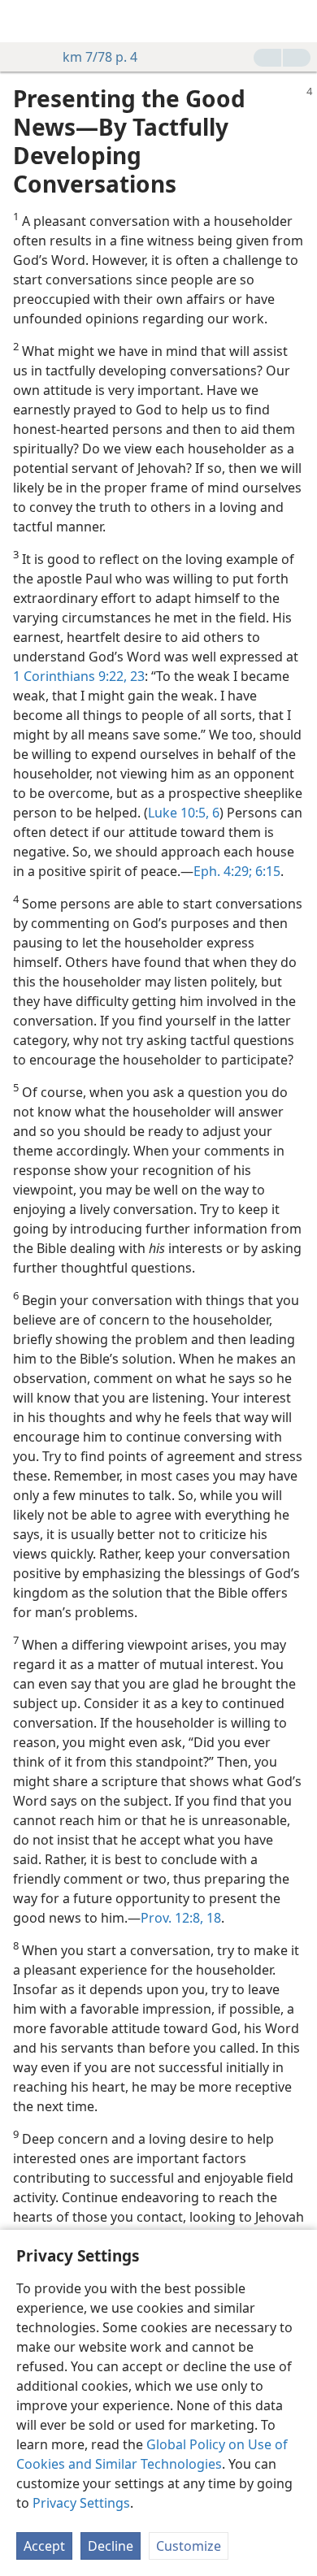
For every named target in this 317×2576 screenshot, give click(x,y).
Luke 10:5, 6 (184, 813)
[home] (24, 21)
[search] (297, 21)
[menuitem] (24, 21)
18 (212, 1918)
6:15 (266, 871)
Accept (44, 2546)
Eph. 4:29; (223, 871)
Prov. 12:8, (172, 1918)
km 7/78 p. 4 (100, 57)
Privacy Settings (81, 2503)
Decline (111, 2546)
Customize (189, 2546)
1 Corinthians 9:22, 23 (79, 676)
